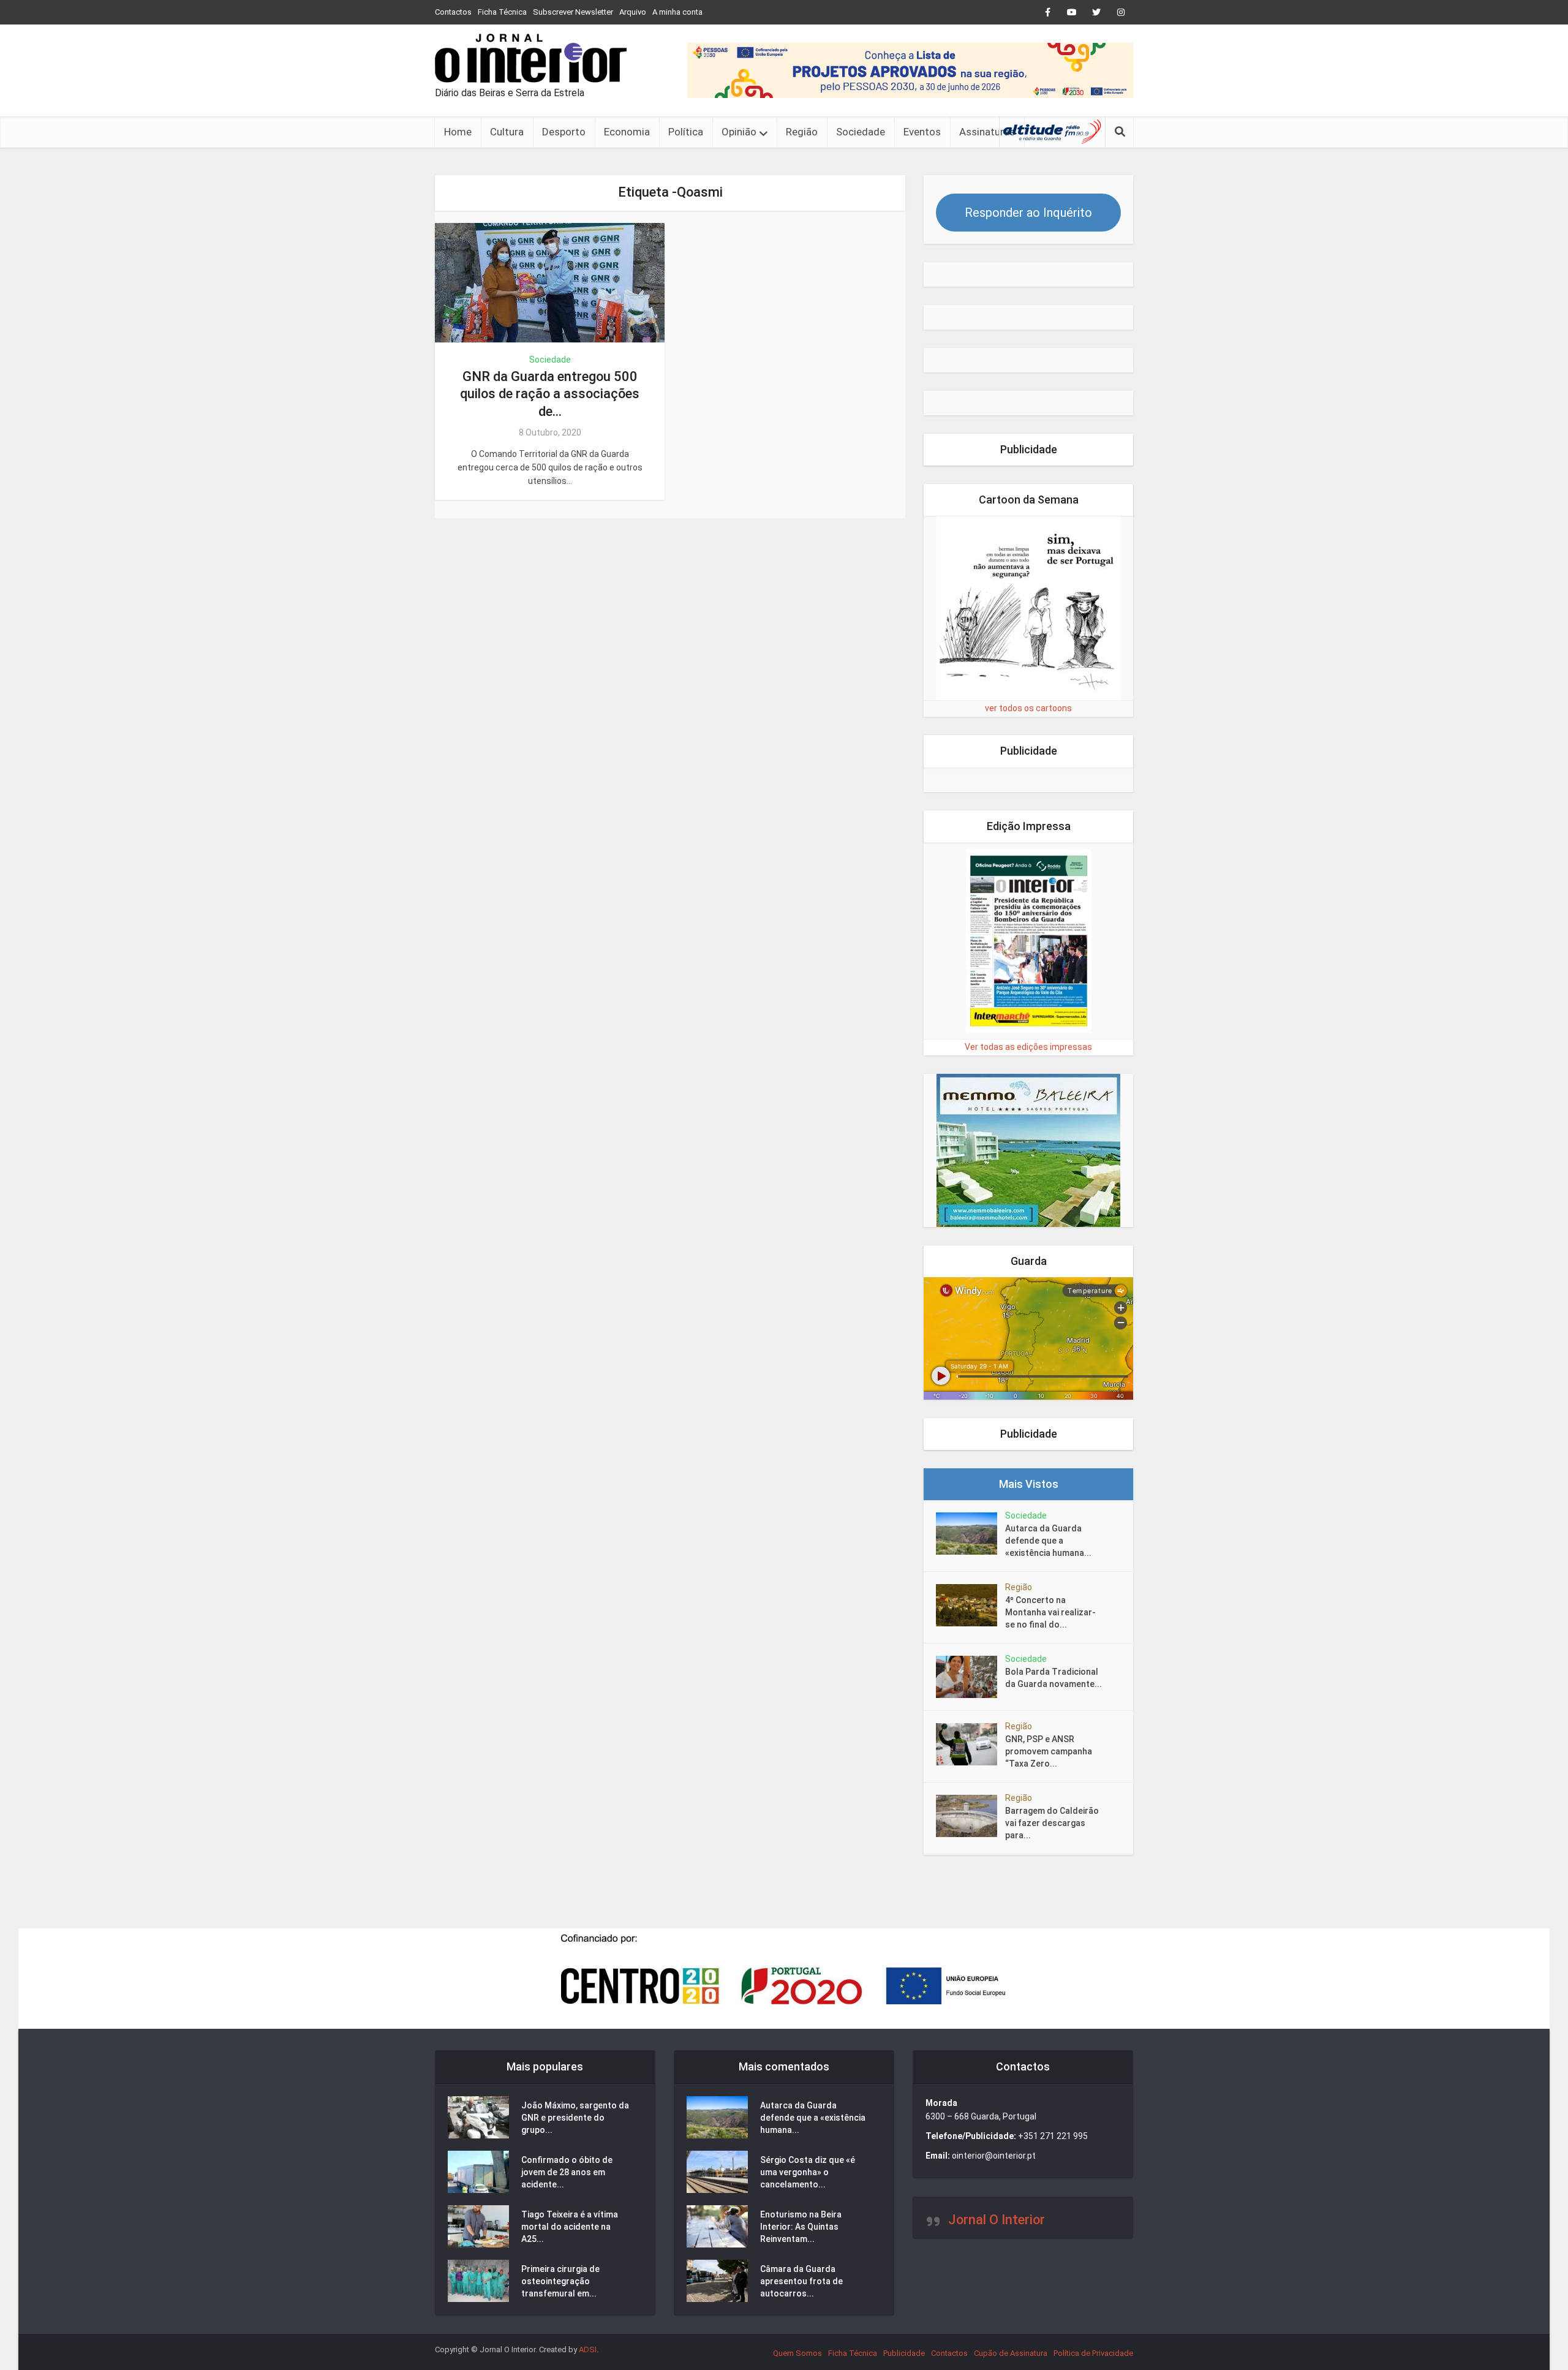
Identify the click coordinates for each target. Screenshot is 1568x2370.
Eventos (922, 132)
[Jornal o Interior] (531, 58)
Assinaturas (987, 132)
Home (458, 132)
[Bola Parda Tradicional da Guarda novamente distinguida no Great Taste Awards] (971, 1677)
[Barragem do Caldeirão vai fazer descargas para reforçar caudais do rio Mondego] (971, 1816)
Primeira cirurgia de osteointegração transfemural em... (560, 2281)
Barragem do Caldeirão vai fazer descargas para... (1052, 1823)
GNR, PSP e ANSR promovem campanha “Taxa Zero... (1049, 1751)
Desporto (564, 132)
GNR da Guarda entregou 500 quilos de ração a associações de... (550, 394)
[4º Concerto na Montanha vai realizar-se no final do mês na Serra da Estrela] (971, 1605)
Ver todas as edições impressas (1028, 1047)
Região (802, 132)
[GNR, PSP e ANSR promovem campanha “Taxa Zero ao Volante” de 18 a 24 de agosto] (971, 1744)
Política (686, 132)
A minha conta (677, 12)
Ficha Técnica (502, 12)
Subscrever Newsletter (573, 12)
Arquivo (633, 12)
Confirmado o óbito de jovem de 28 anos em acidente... (567, 2172)
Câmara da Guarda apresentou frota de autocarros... (801, 2281)
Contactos (453, 12)
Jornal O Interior (997, 2220)
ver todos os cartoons (1028, 708)
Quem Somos (797, 2353)
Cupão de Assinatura (1011, 2353)
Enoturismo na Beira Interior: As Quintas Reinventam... (801, 2227)
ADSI (588, 2349)
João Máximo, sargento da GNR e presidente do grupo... (575, 2118)
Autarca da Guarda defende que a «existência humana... (1048, 1541)
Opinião (739, 132)
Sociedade (861, 132)
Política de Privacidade (1093, 2353)
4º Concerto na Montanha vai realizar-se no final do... (1050, 1612)
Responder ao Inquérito (1028, 213)
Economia (627, 132)
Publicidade (904, 2353)
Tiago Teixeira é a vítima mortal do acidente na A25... (570, 2227)
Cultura (507, 132)
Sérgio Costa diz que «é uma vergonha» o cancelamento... (808, 2172)
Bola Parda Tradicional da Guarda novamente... (1053, 1678)
